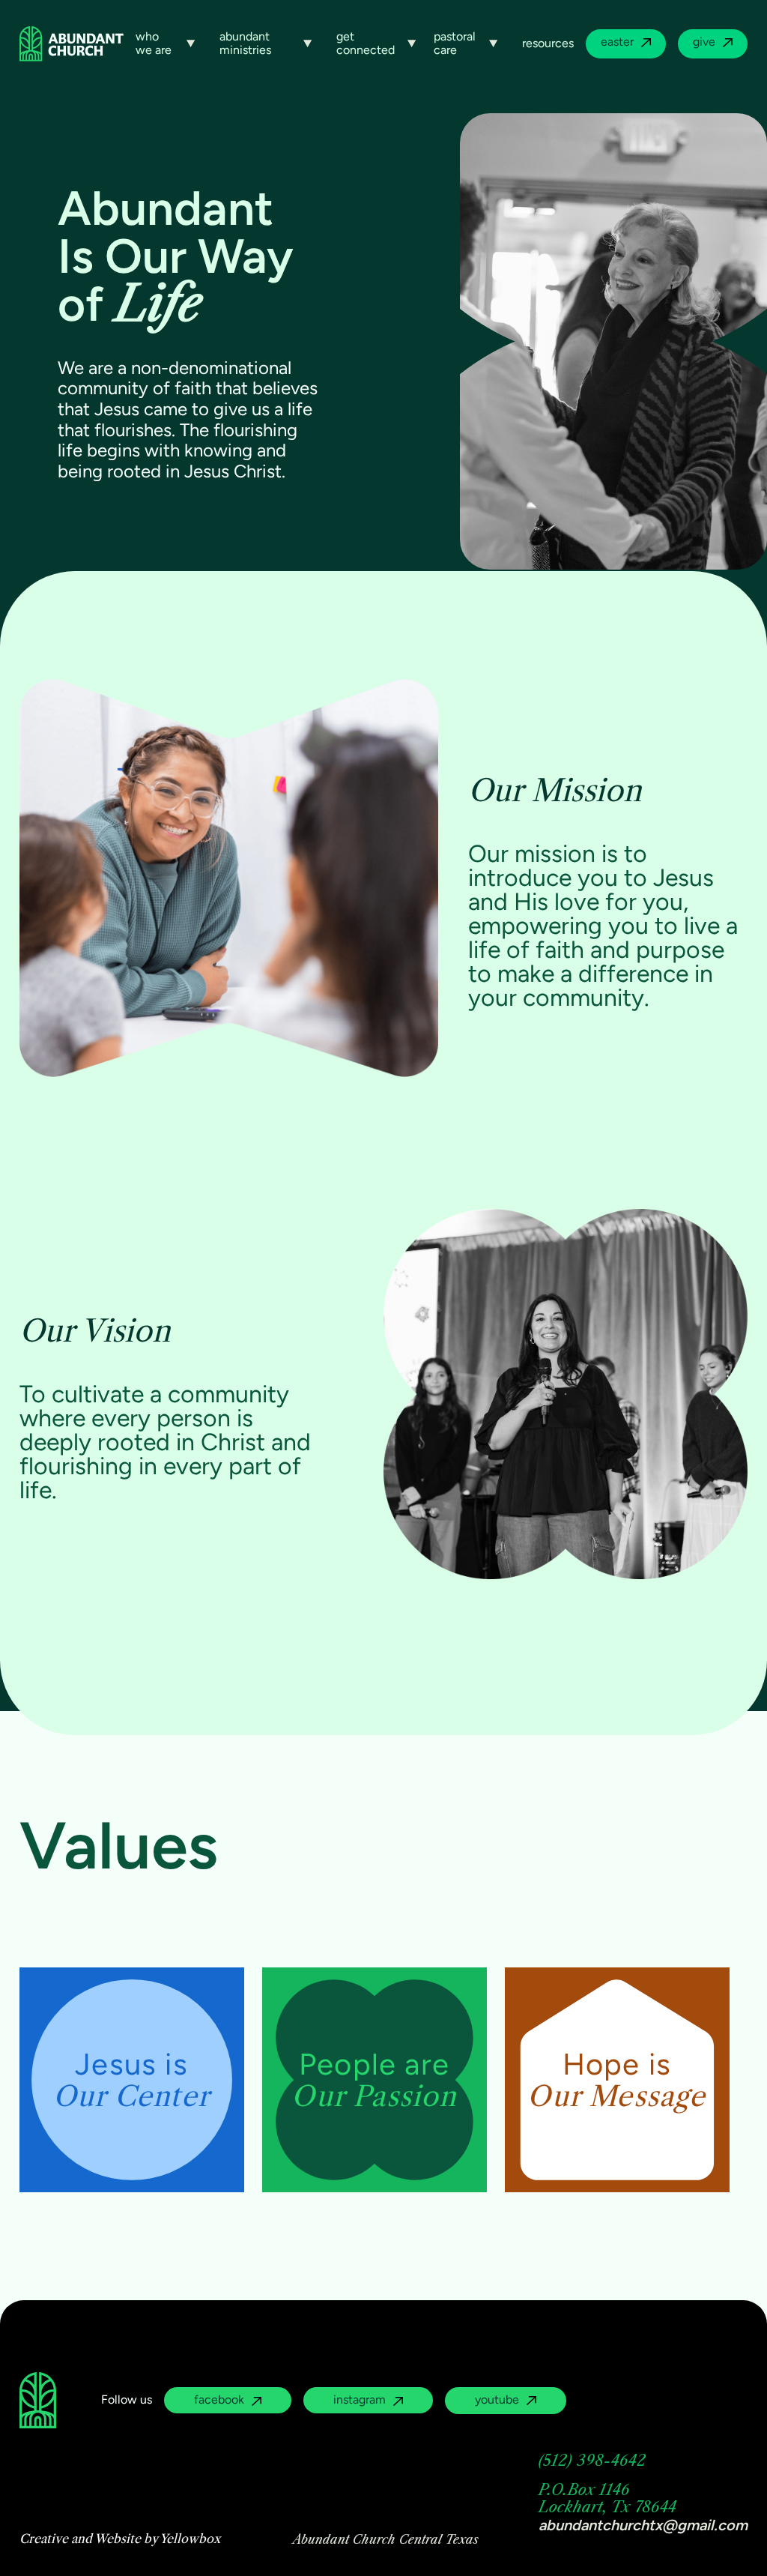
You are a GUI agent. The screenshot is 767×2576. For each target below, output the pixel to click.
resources (548, 43)
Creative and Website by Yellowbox (120, 2539)
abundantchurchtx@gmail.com (643, 2525)
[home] (72, 43)
